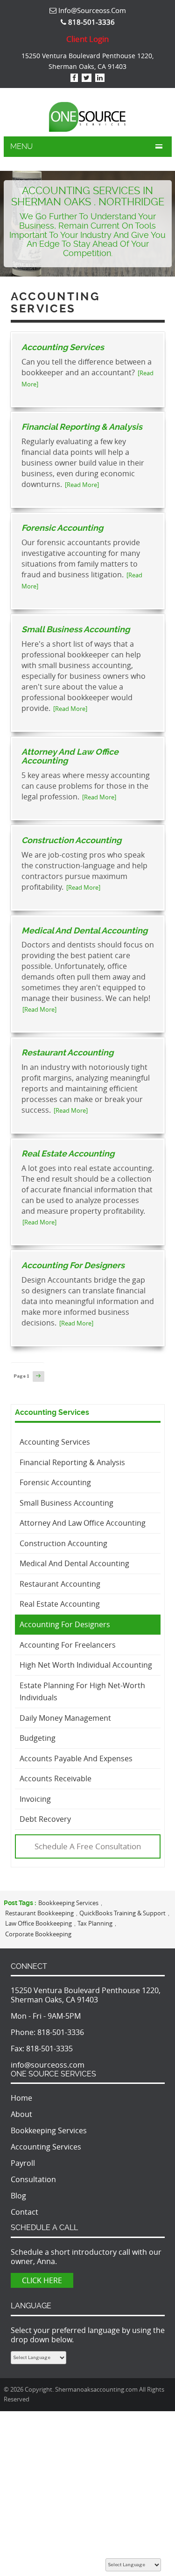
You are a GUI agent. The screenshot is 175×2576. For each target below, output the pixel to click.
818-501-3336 (61, 2032)
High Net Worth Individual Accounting (86, 1665)
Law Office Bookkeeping (38, 1923)
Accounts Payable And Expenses (76, 1758)
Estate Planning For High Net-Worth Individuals (82, 1692)
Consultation (33, 2179)
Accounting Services (63, 347)
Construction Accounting (71, 840)
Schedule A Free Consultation (88, 1846)
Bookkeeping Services (68, 1903)
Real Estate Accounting (68, 1153)
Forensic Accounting (62, 528)
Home (21, 2098)
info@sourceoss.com (91, 10)
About (21, 2114)
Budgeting (38, 1738)
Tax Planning (95, 1923)
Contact (24, 2212)
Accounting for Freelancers (68, 1645)
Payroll (23, 2163)
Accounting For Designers (73, 1265)
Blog (18, 2196)
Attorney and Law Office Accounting (70, 756)
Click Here (42, 2280)
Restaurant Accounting (67, 1052)
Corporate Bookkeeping (38, 1934)
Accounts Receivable (56, 1778)
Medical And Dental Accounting (84, 930)
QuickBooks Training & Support (122, 1913)
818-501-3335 (49, 2049)
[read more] (82, 485)
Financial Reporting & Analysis (82, 427)
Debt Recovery (45, 1819)
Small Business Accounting (76, 629)
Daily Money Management (65, 1718)
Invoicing (35, 1799)
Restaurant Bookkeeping (39, 1913)
